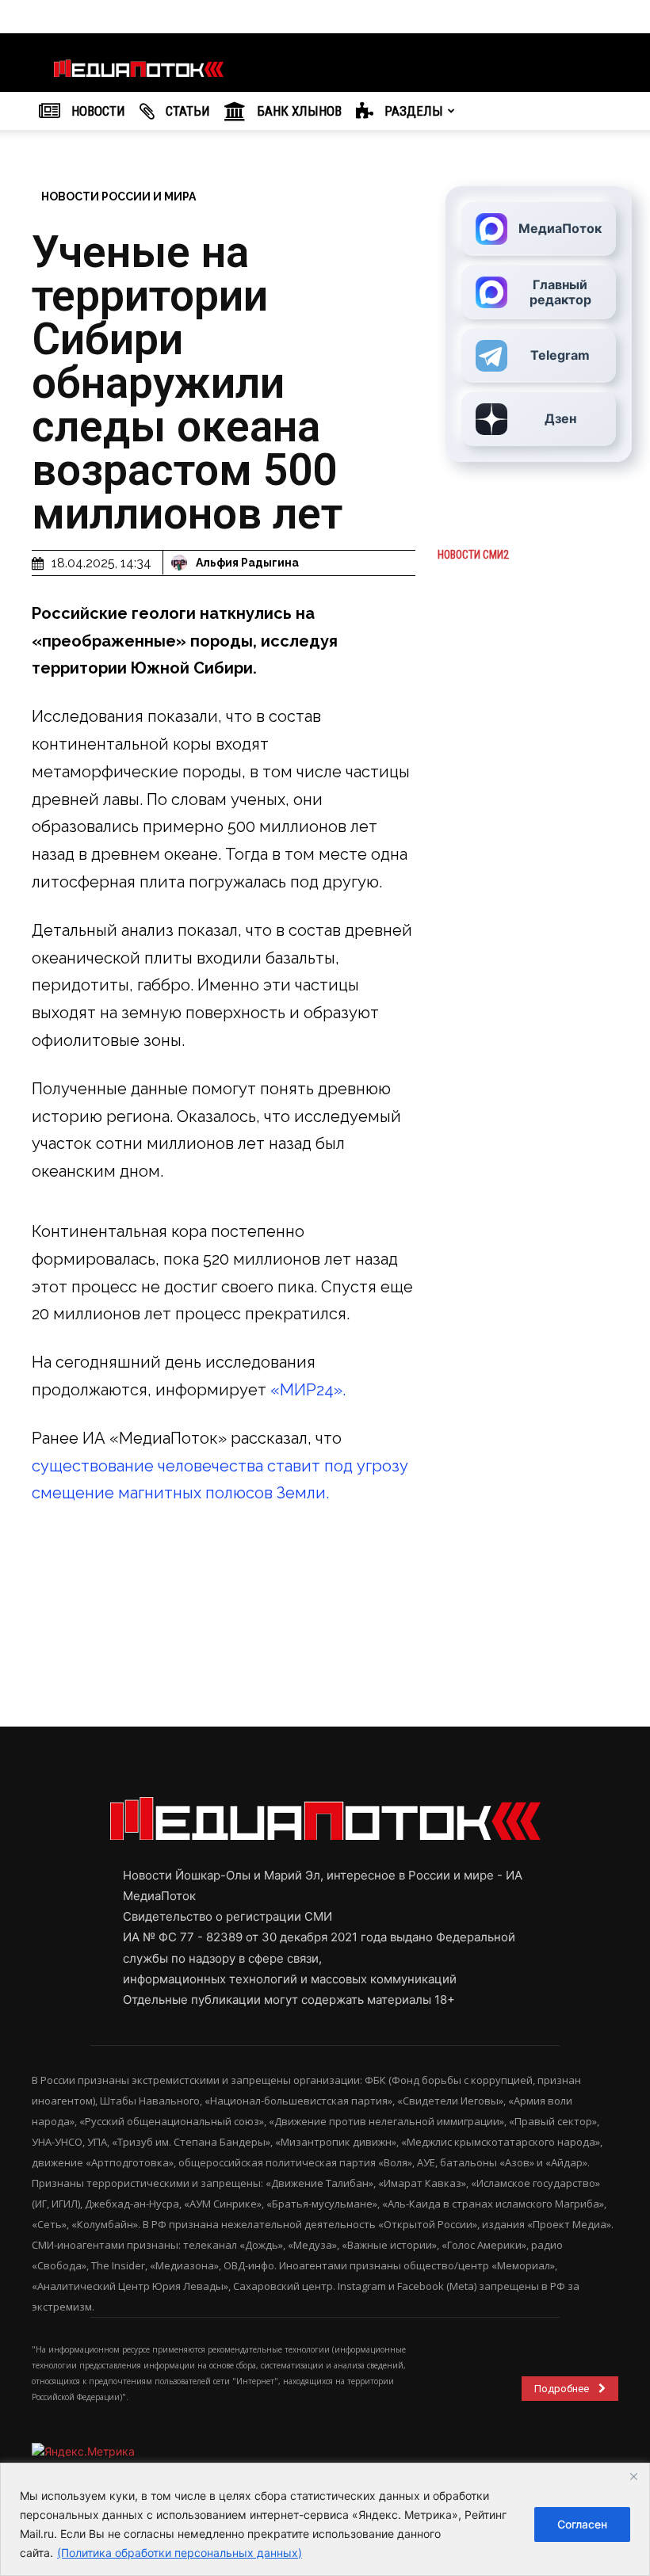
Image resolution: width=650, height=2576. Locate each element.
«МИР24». (306, 1390)
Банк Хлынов (298, 111)
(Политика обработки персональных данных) (180, 2553)
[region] (325, 2519)
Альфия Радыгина (247, 563)
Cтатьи (186, 111)
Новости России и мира (119, 197)
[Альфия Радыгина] (182, 563)
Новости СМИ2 (473, 555)
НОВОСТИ (97, 111)
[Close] (633, 2476)
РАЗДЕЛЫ (412, 111)
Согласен (582, 2524)
